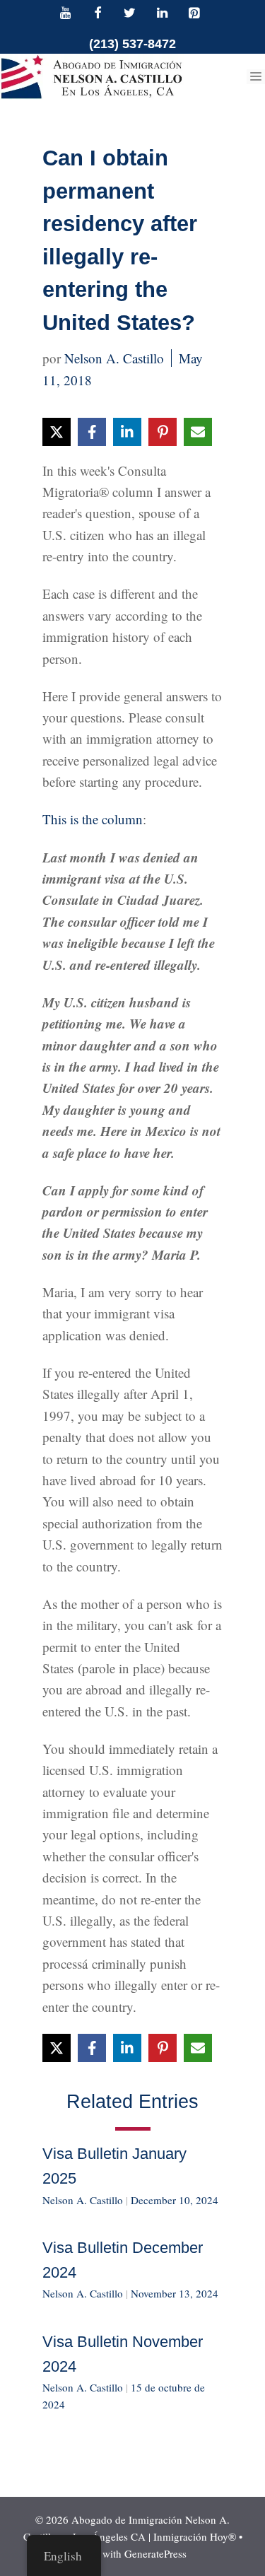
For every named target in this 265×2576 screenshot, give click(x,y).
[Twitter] (130, 14)
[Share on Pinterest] (163, 432)
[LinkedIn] (162, 14)
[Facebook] (98, 14)
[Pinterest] (194, 14)
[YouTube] (66, 14)
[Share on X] (57, 432)
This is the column (93, 819)
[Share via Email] (198, 432)
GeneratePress (155, 2553)
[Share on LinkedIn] (127, 432)
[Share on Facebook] (92, 432)
